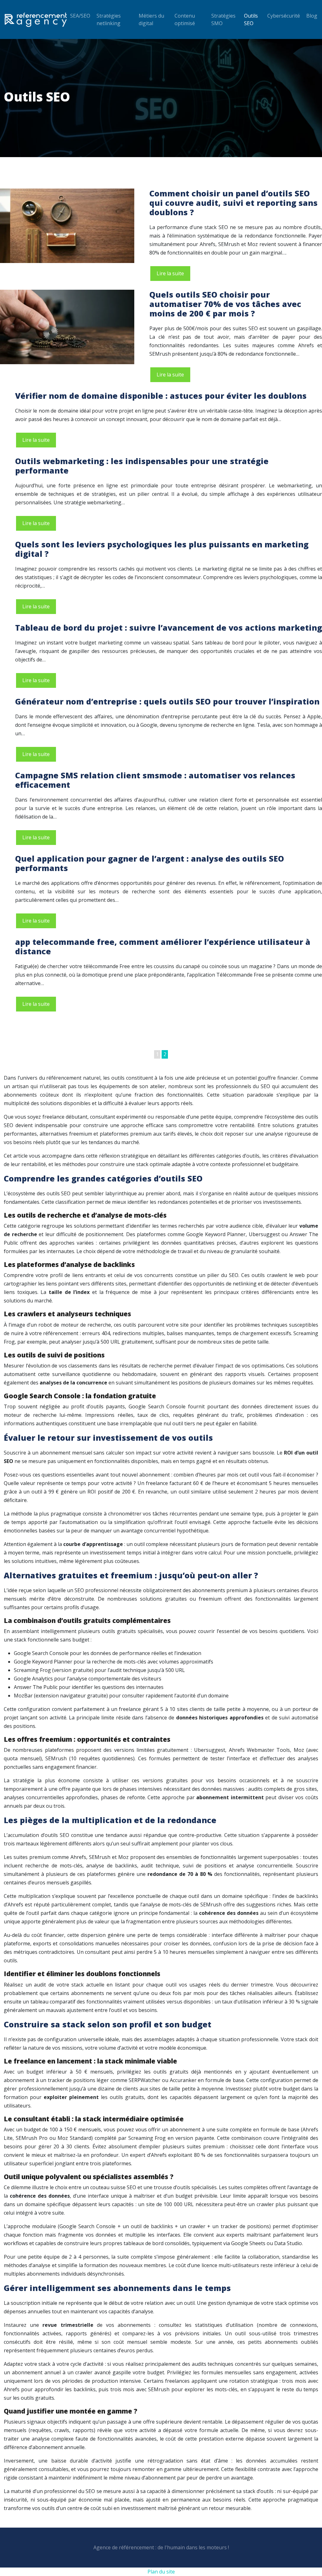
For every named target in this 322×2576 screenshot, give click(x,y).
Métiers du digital (151, 19)
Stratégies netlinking (109, 19)
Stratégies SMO (223, 19)
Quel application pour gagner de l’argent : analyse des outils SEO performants (150, 863)
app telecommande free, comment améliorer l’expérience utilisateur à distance (163, 946)
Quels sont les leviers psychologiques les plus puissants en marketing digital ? (162, 549)
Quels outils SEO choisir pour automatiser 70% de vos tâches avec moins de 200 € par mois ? (225, 304)
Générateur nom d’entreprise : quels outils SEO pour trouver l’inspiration (167, 701)
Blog (312, 16)
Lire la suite (170, 273)
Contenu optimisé (185, 19)
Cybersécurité (284, 16)
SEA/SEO (80, 16)
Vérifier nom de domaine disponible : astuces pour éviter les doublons (161, 396)
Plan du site (161, 2572)
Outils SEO (251, 19)
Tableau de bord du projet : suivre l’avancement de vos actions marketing (169, 628)
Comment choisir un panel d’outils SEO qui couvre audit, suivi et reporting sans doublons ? (233, 203)
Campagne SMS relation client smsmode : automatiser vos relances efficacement (155, 780)
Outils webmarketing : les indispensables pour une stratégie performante (142, 466)
